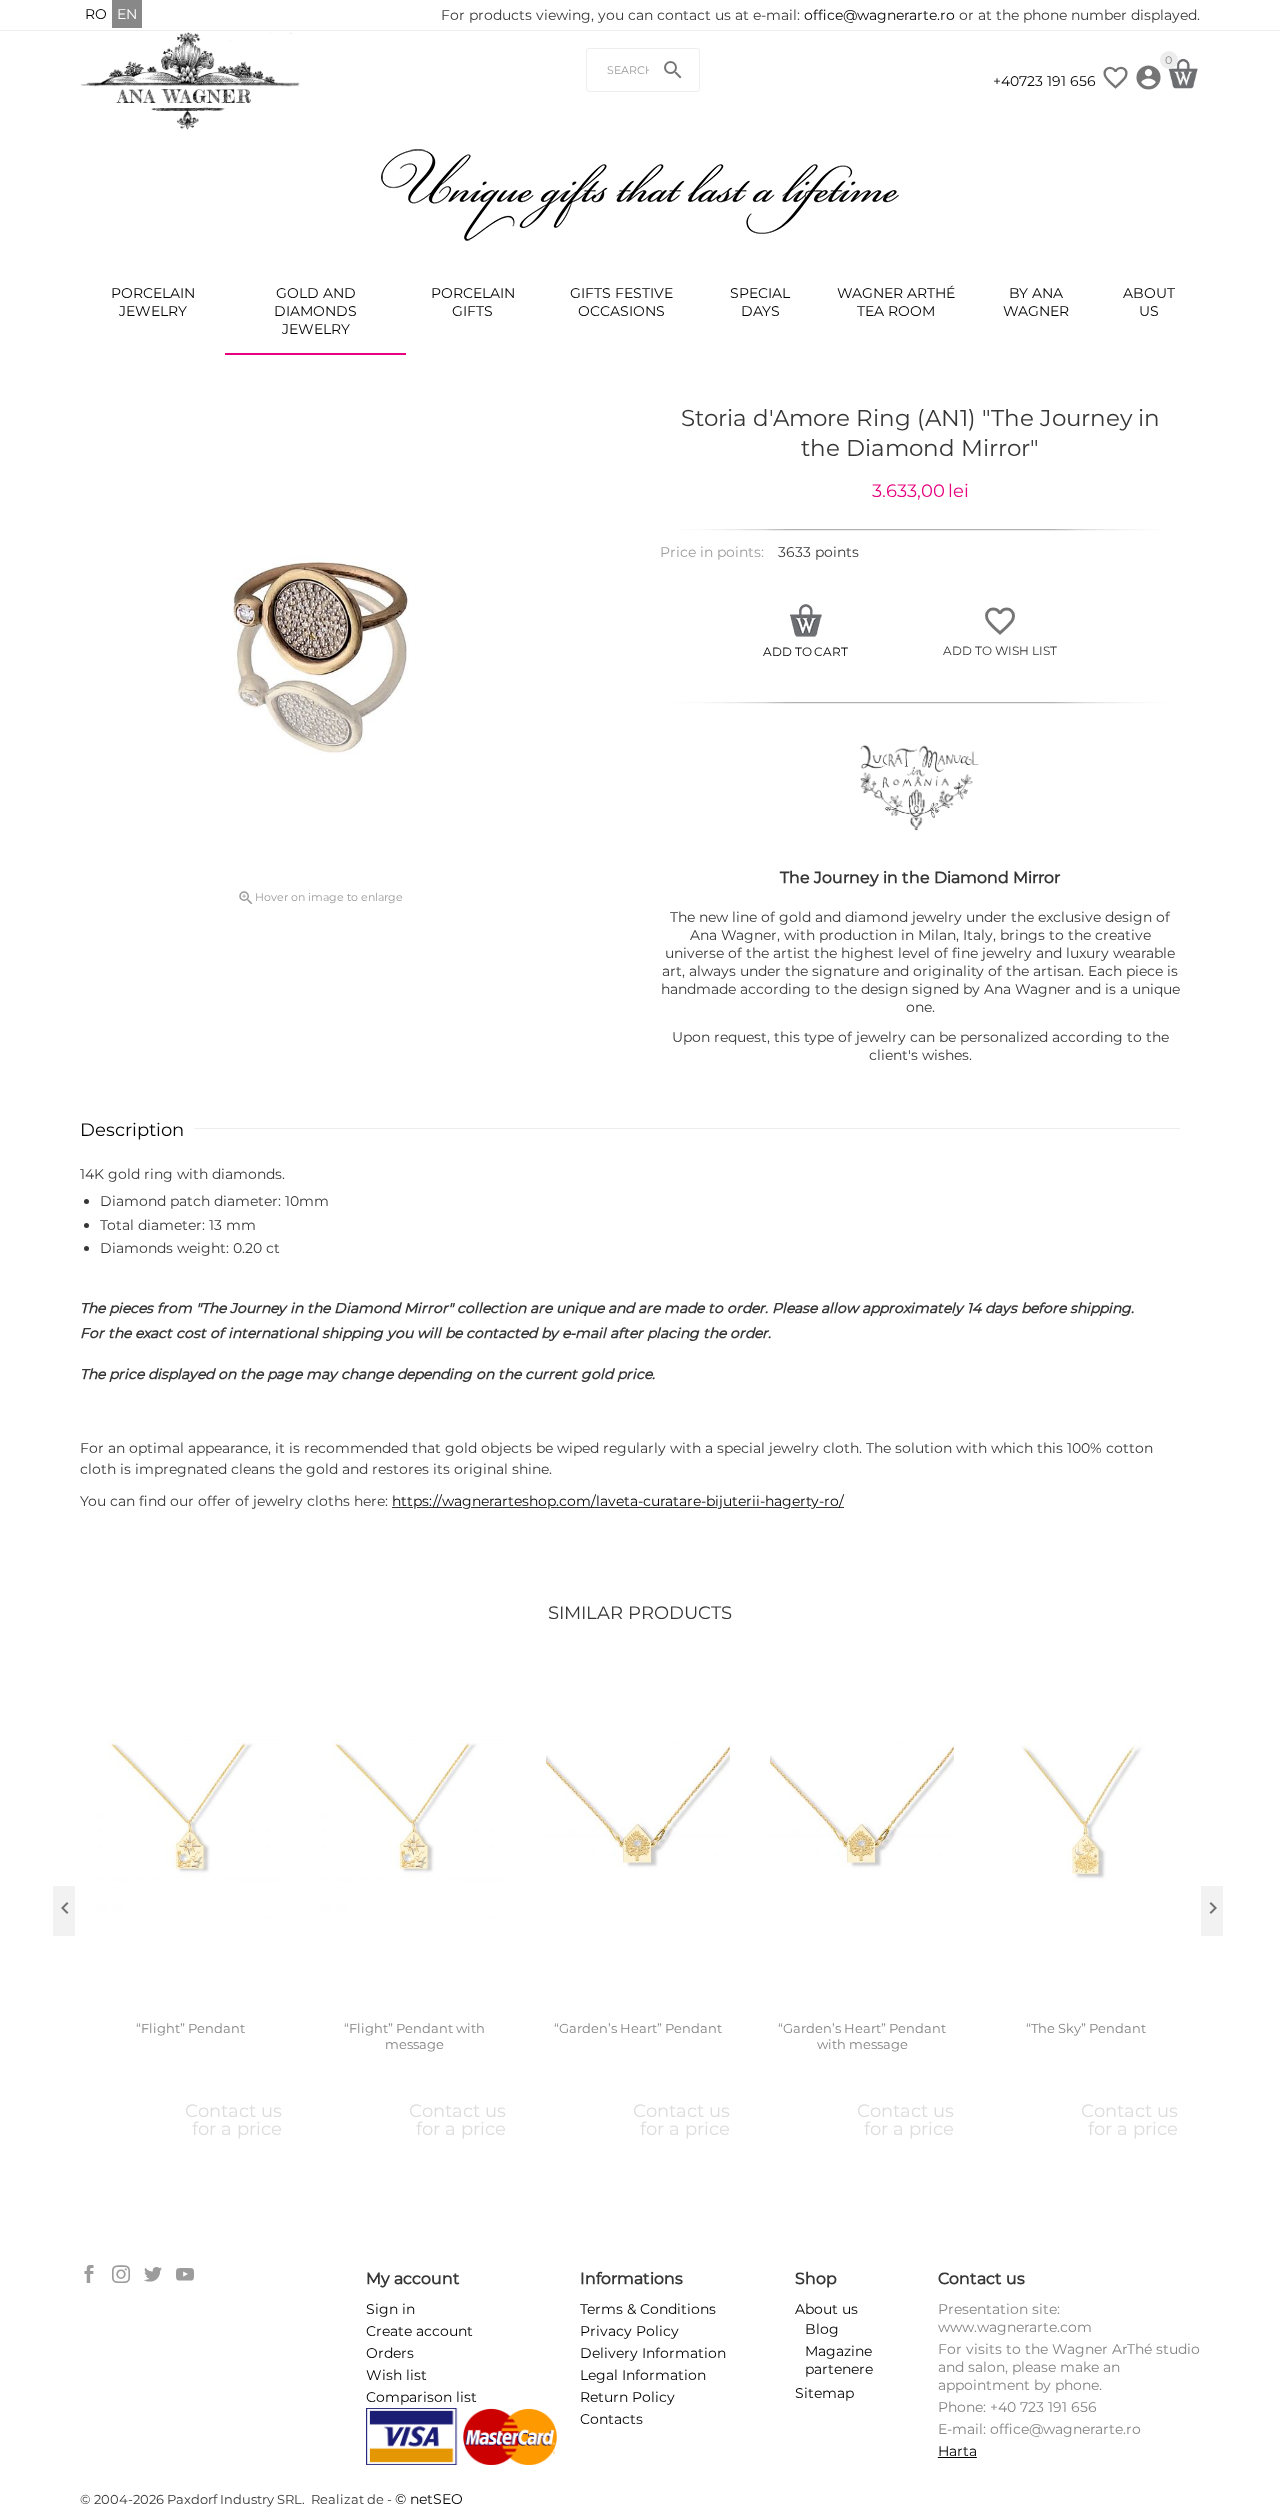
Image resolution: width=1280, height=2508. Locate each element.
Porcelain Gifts (473, 302)
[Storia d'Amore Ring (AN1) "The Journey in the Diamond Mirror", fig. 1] (320, 643)
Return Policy (627, 2397)
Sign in (390, 2309)
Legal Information (643, 2375)
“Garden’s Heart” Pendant (638, 2028)
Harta (957, 2451)
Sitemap (824, 2393)
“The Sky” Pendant (1086, 2028)
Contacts (611, 2419)
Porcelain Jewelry (153, 302)
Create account (419, 2331)
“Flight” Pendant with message (414, 2036)
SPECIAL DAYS (760, 302)
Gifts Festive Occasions (621, 302)
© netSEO (429, 2499)
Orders (390, 2353)
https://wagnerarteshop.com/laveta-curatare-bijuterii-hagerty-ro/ (618, 1501)
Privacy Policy (629, 2331)
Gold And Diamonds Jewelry (315, 311)
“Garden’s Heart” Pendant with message (862, 2036)
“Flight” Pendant (190, 2028)
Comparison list (421, 2397)
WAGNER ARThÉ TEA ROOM (896, 302)
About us (1149, 302)
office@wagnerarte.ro (879, 15)
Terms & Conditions (648, 2309)
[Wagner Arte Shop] (190, 80)
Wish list (396, 2375)
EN (127, 14)
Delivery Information (653, 2353)
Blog (822, 2329)
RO (96, 14)
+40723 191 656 (1044, 81)
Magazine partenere (839, 2360)
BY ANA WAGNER (1036, 302)
